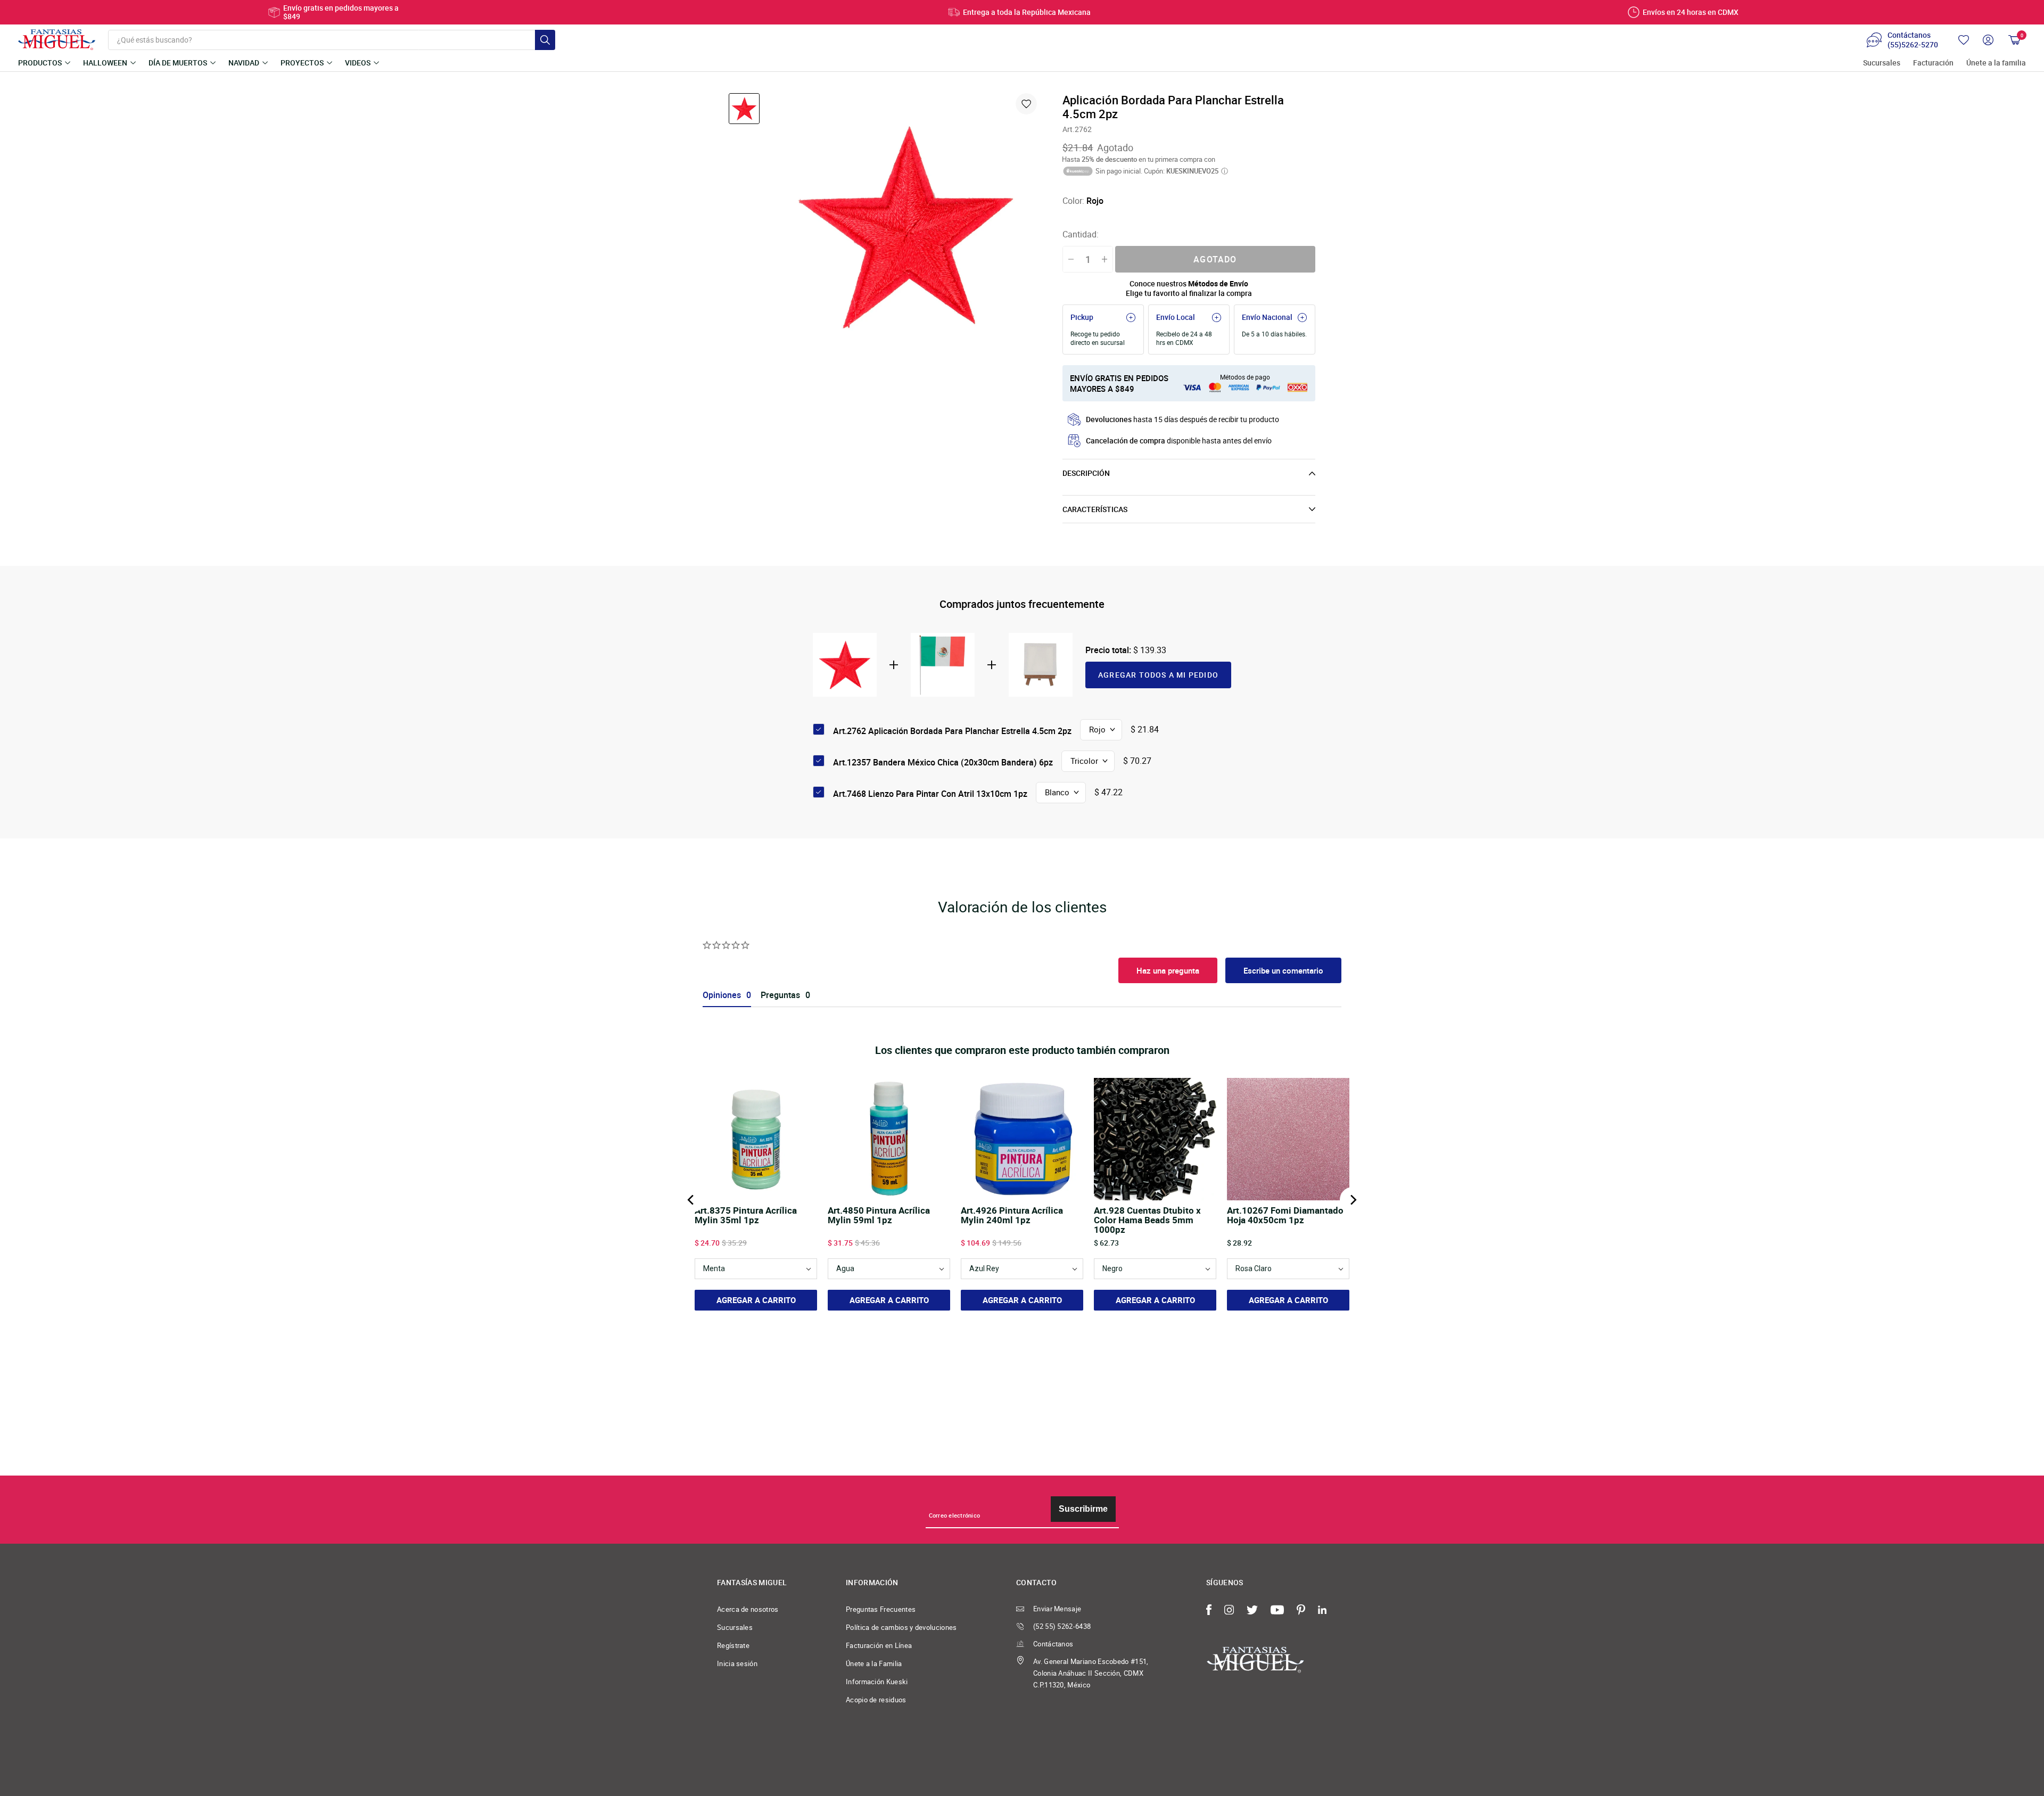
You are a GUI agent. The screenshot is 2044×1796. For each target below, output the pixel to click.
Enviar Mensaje (1057, 1609)
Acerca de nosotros (748, 1609)
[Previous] (691, 1200)
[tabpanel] (906, 227)
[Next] (1353, 1200)
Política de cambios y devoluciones (901, 1627)
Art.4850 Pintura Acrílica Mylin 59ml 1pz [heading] (879, 1216)
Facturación (1933, 63)
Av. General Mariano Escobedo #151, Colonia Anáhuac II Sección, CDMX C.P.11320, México (1091, 1673)
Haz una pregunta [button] (1168, 970)
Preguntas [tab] (780, 995)
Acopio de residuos (876, 1700)
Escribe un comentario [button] (1283, 970)
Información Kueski (877, 1682)
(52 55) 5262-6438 (1062, 1626)
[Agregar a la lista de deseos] (1026, 104)
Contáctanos (1053, 1644)
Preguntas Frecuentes (881, 1609)
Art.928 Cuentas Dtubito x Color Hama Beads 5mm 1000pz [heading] (1147, 1220)
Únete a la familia (1996, 63)
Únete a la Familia (874, 1663)
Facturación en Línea (879, 1645)
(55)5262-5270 (1913, 45)
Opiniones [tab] (722, 995)
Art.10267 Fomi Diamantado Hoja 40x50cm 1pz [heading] (1285, 1216)
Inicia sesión (737, 1663)
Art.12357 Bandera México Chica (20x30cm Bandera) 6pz (943, 762)
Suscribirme (1083, 1509)
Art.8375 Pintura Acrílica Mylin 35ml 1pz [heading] (746, 1216)
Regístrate (733, 1645)
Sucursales (1882, 63)
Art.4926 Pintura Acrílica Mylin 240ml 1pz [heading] (1012, 1216)
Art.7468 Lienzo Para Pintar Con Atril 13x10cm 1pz (930, 794)
